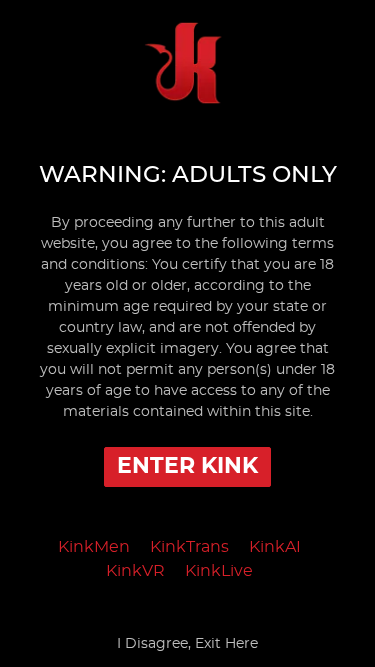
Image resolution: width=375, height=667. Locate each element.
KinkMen (94, 547)
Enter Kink (187, 466)
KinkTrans (189, 547)
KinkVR (135, 571)
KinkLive (219, 571)
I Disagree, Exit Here (187, 644)
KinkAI (275, 547)
